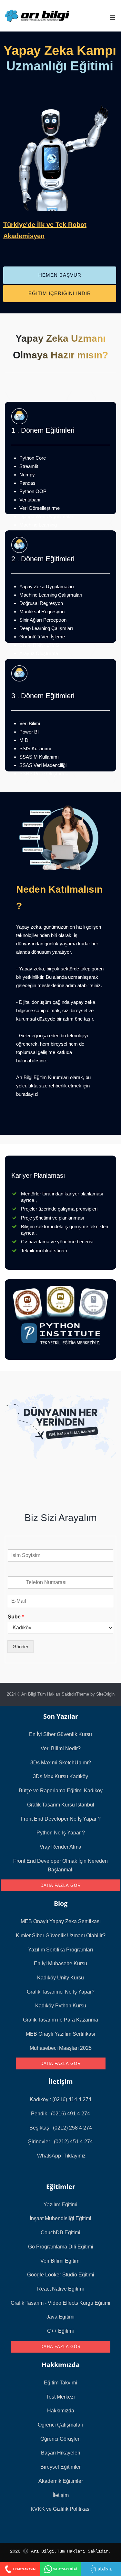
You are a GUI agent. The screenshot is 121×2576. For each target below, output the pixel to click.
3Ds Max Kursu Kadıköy (60, 1776)
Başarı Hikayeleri (61, 2453)
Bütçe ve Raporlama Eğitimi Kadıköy (61, 1791)
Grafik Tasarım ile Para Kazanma (60, 2020)
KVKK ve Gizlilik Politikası (61, 2509)
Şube (16, 1617)
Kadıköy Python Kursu (61, 2006)
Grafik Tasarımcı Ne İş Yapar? (61, 1992)
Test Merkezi (60, 2397)
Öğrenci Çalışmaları (60, 2425)
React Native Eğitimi (60, 2289)
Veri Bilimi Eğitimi (60, 2261)
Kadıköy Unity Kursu (60, 1978)
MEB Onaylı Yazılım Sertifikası (60, 2034)
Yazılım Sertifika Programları (60, 1950)
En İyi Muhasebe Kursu (60, 1964)
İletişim (61, 2495)
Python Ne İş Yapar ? (61, 1833)
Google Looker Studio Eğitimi (61, 2275)
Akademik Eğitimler (61, 2481)
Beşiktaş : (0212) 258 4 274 (61, 2128)
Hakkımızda (61, 2411)
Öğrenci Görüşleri (60, 2439)
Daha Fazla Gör (60, 1885)
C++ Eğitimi (60, 2331)
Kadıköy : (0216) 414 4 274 (60, 2099)
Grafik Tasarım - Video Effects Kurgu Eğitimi (60, 2303)
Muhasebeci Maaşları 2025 (61, 2048)
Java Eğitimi (60, 2317)
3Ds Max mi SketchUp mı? (61, 1763)
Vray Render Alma (60, 1847)
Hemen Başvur (60, 275)
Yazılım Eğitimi (60, 2205)
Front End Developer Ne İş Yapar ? (61, 1819)
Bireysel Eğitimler (60, 2467)
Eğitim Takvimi (60, 2383)
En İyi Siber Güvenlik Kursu (60, 1734)
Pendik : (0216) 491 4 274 (60, 2114)
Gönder (20, 1647)
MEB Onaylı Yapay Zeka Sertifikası (61, 1921)
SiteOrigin (105, 1694)
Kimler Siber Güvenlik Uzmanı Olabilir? (61, 1936)
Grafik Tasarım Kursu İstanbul (61, 1805)
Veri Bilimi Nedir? (61, 1748)
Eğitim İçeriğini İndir (60, 293)
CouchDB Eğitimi (60, 2233)
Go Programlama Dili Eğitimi (61, 2247)
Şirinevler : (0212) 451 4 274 (60, 2142)
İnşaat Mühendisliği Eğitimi (60, 2218)
